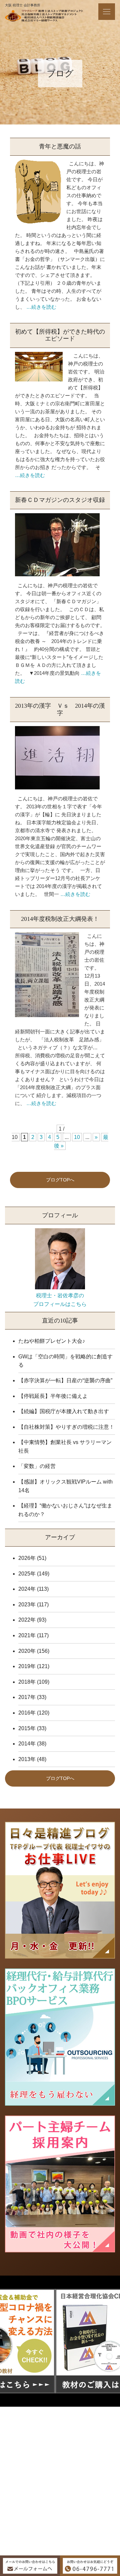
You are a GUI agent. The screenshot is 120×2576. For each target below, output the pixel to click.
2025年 (27, 1574)
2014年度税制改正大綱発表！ (60, 919)
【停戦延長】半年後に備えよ (53, 1396)
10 (77, 1137)
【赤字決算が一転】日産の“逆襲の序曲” (65, 1380)
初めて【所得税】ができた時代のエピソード (60, 335)
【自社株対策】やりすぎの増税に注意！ (66, 1427)
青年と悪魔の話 (60, 146)
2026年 (27, 1558)
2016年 (27, 1713)
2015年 (27, 1728)
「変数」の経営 (37, 1466)
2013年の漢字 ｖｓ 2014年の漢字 (60, 709)
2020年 (27, 1651)
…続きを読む (41, 307)
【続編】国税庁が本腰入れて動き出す (64, 1411)
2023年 (27, 1605)
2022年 (27, 1620)
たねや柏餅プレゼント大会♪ (52, 1341)
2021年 (27, 1635)
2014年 (27, 1744)
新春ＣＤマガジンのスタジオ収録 (60, 500)
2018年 (27, 1682)
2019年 (27, 1666)
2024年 (27, 1589)
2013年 (27, 1759)
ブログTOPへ (60, 1180)
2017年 (27, 1697)
